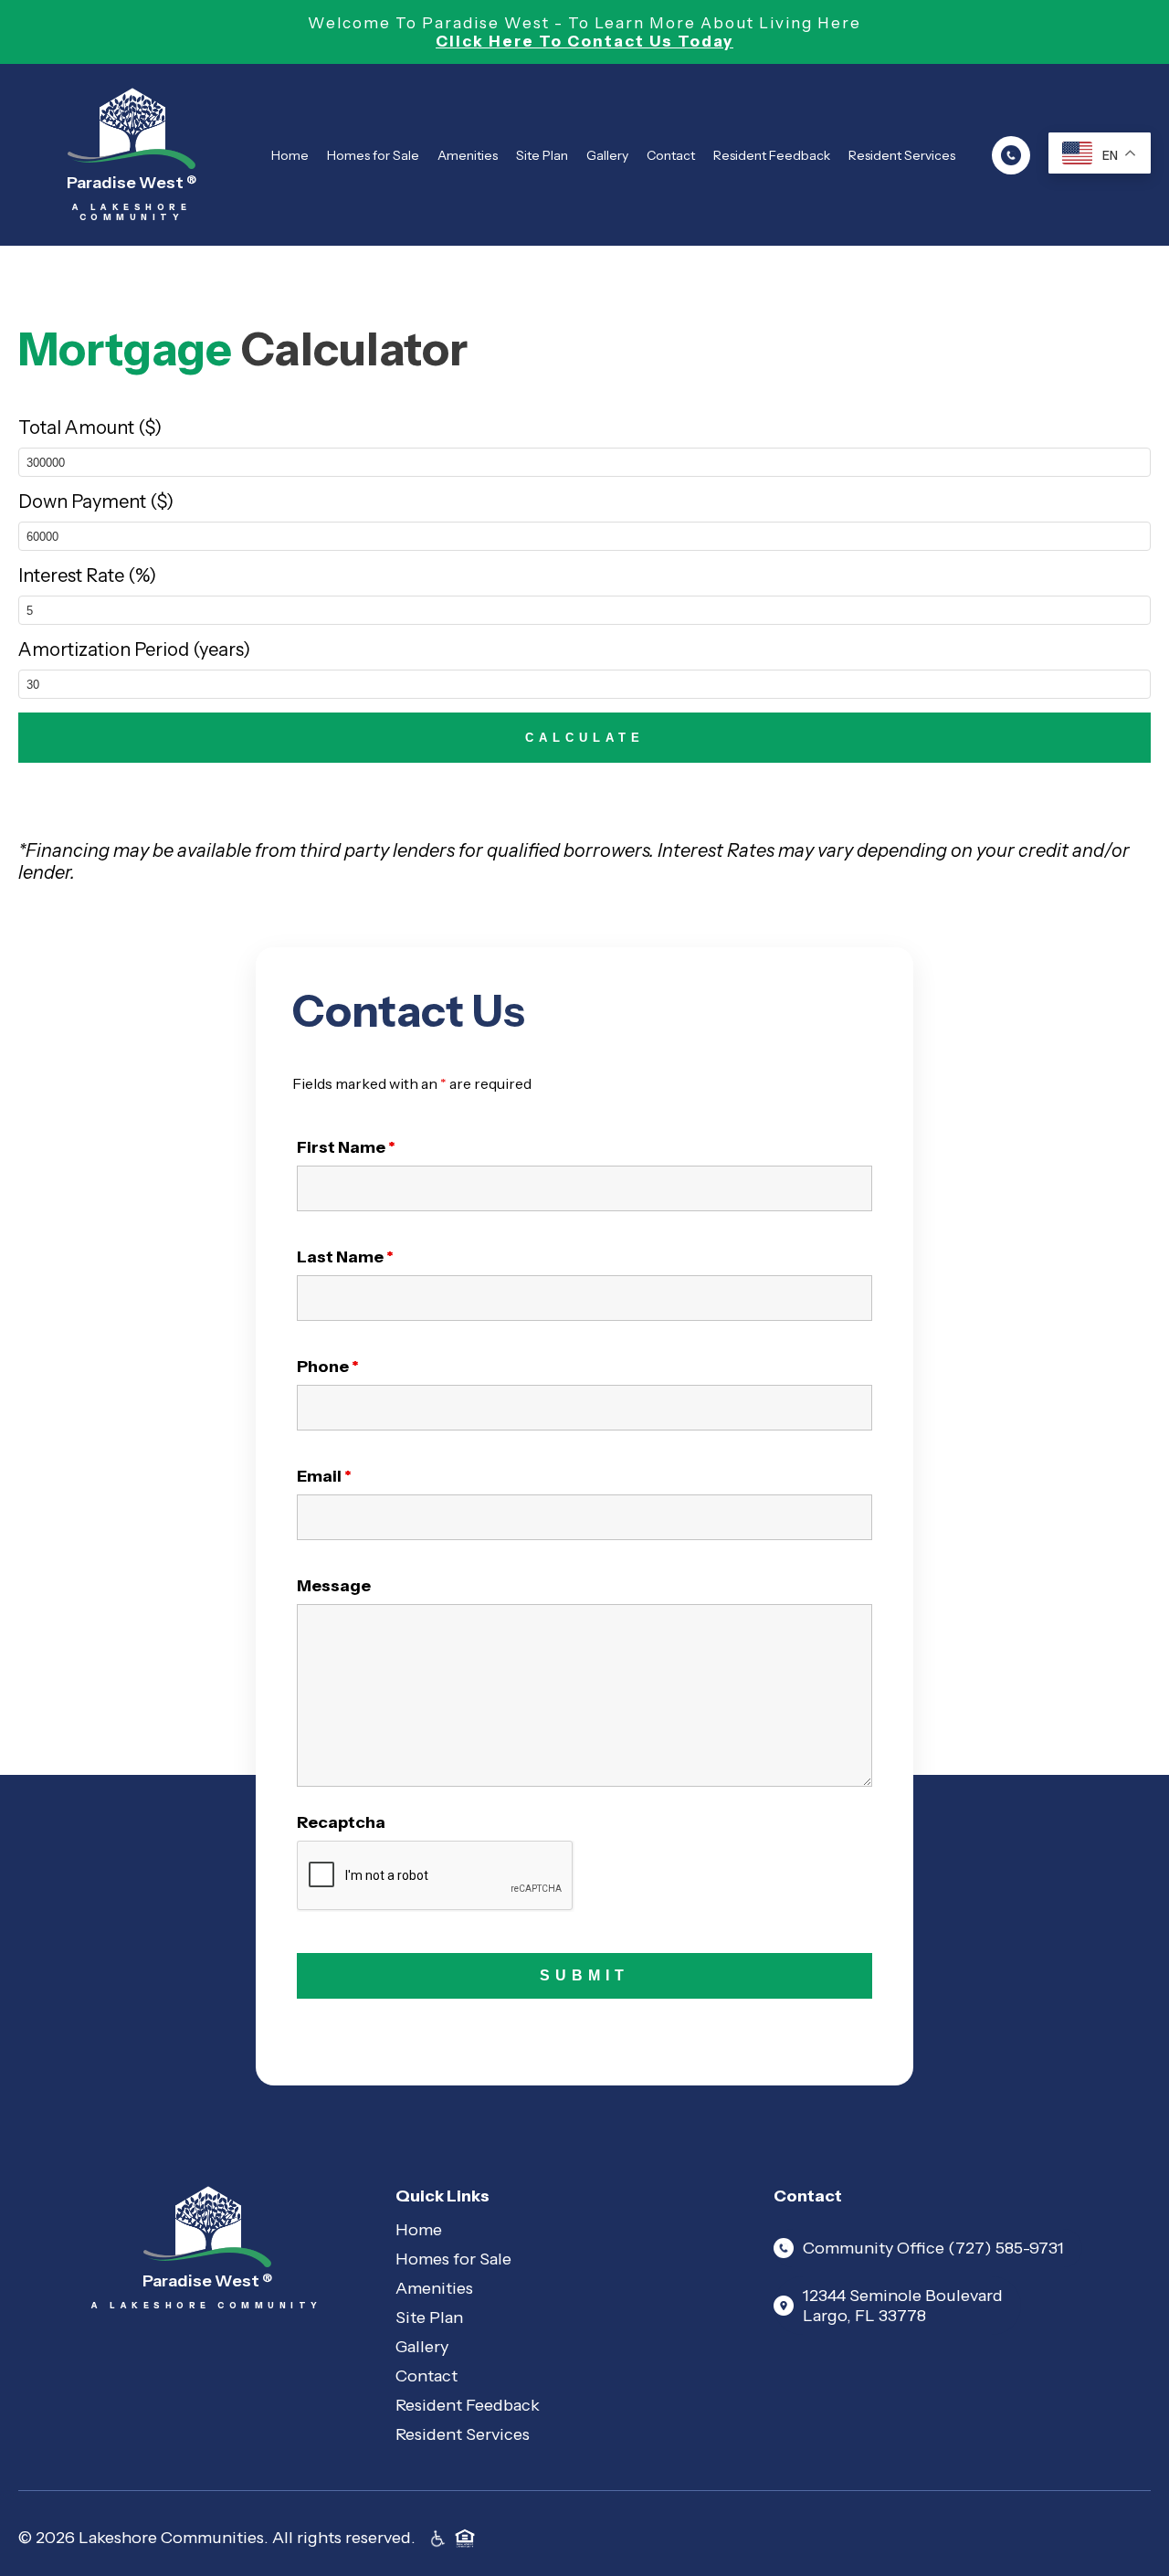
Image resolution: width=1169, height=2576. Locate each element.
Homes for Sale (373, 155)
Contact (671, 155)
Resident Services (902, 155)
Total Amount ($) (90, 428)
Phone (328, 1367)
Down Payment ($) (96, 501)
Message (334, 1586)
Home (290, 155)
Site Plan (542, 155)
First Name (346, 1147)
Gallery (607, 155)
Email (324, 1476)
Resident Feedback (772, 155)
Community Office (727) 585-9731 (933, 2248)
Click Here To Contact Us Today (584, 41)
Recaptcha (341, 1822)
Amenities (468, 155)
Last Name (345, 1257)
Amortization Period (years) (134, 649)
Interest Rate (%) (87, 575)
